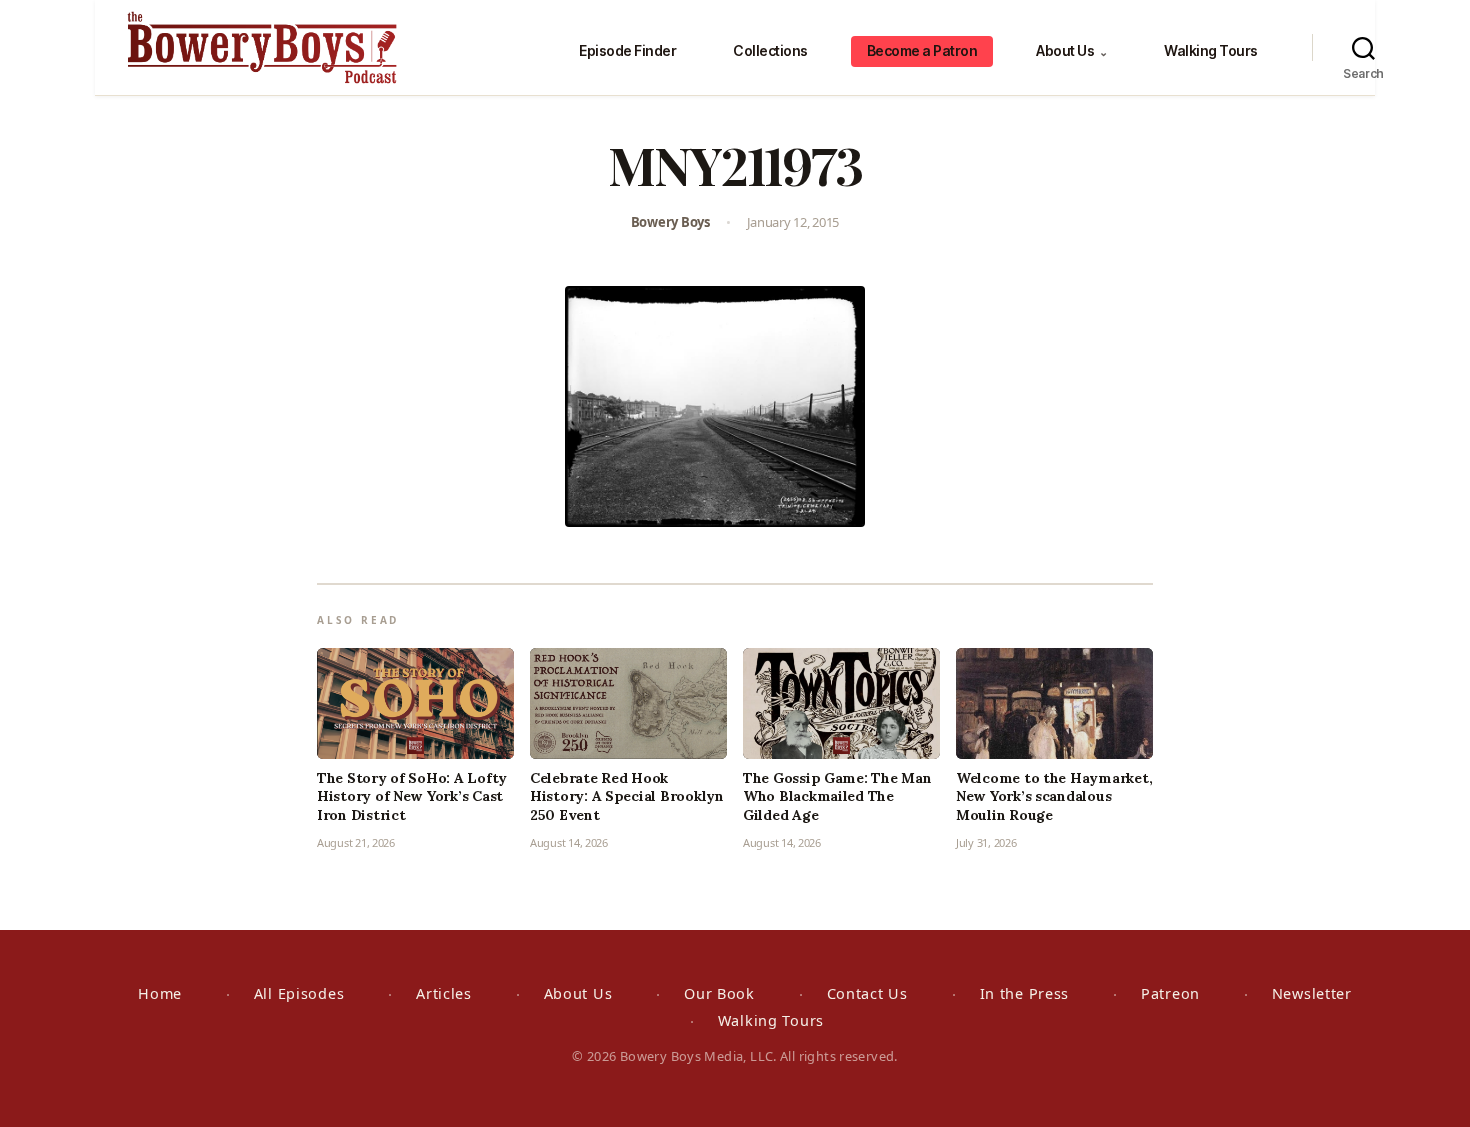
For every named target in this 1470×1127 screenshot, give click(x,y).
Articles (444, 993)
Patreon (1170, 993)
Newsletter (1312, 993)
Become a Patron (922, 50)
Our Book (719, 993)
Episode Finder (627, 50)
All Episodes (299, 993)
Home (160, 993)
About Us (1071, 50)
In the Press (1025, 993)
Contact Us (867, 993)
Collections (770, 50)
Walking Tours (1211, 50)
